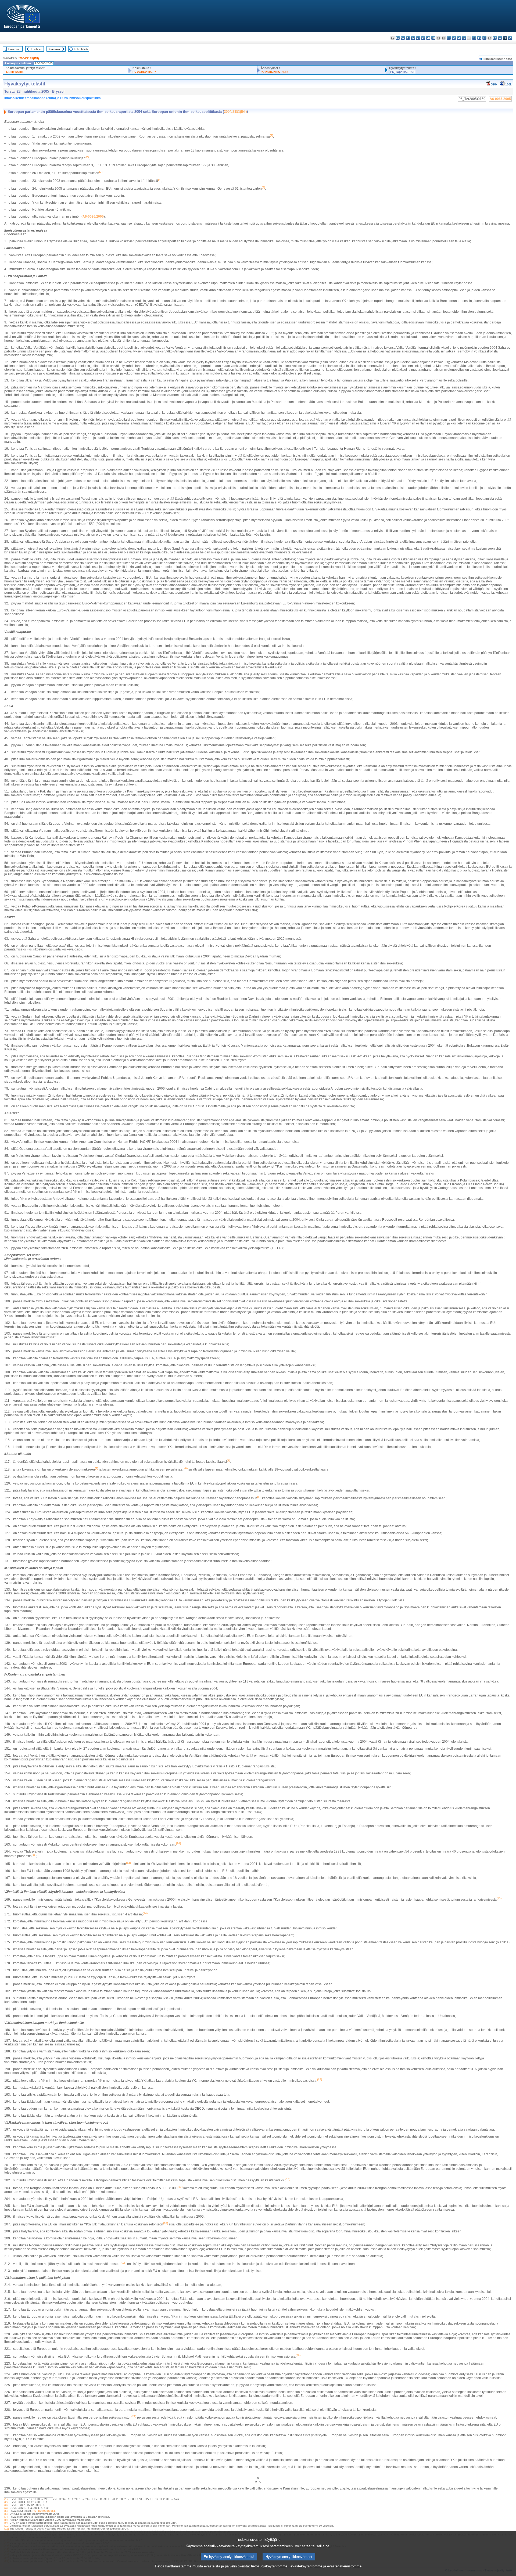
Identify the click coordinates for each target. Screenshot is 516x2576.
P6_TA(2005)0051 (44, 2511)
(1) (6, 2499)
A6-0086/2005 (15, 72)
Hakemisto (15, 49)
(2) (6, 2502)
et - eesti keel (418, 38)
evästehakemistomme (344, 2566)
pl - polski (479, 38)
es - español (398, 38)
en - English (428, 38)
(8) (6, 2520)
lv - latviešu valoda (454, 38)
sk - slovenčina (495, 38)
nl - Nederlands (474, 38)
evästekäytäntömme (306, 2566)
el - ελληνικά (423, 38)
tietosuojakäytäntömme (269, 2566)
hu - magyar (464, 38)
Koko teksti (81, 49)
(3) (6, 2505)
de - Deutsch (413, 38)
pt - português (484, 38)
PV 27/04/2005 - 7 (144, 72)
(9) (6, 2523)
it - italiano (449, 38)
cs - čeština (403, 38)
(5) (6, 2511)
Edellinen (37, 49)
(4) (6, 2508)
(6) (6, 2514)
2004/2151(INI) (29, 58)
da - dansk (408, 38)
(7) (6, 2517)
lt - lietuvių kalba (459, 38)
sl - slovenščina (500, 38)
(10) (7, 2526)
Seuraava (54, 49)
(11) (7, 2529)
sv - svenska (510, 38)
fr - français (433, 38)
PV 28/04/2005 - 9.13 (274, 72)
